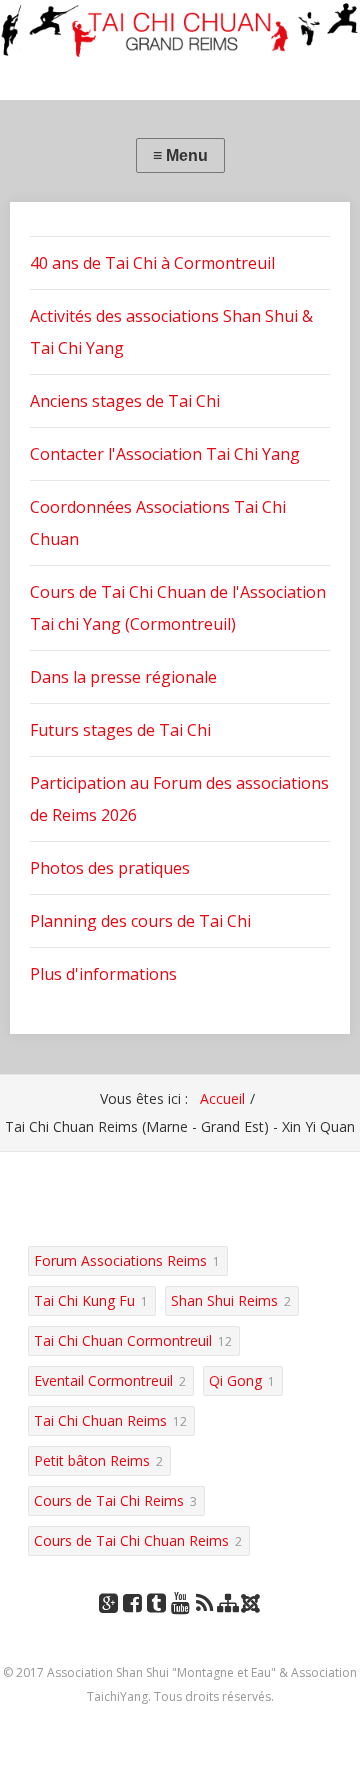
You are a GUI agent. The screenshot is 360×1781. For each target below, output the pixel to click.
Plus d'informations (103, 974)
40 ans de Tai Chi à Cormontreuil (152, 263)
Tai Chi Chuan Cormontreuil (123, 1340)
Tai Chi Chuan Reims (100, 1420)
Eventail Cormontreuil (103, 1380)
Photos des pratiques (110, 868)
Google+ (108, 1622)
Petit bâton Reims (92, 1460)
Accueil (222, 1098)
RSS (204, 1622)
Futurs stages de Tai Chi (120, 730)
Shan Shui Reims (224, 1300)
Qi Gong (235, 1380)
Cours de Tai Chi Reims (109, 1500)
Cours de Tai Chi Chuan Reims (131, 1540)
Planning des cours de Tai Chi (140, 921)
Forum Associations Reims (120, 1260)
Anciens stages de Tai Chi (125, 401)
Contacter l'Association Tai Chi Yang (165, 454)
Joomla (252, 1610)
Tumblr (156, 1622)
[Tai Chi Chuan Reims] (180, 30)
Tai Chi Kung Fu (84, 1300)
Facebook (132, 1622)
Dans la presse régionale (123, 677)
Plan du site (228, 1622)
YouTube (180, 1622)
